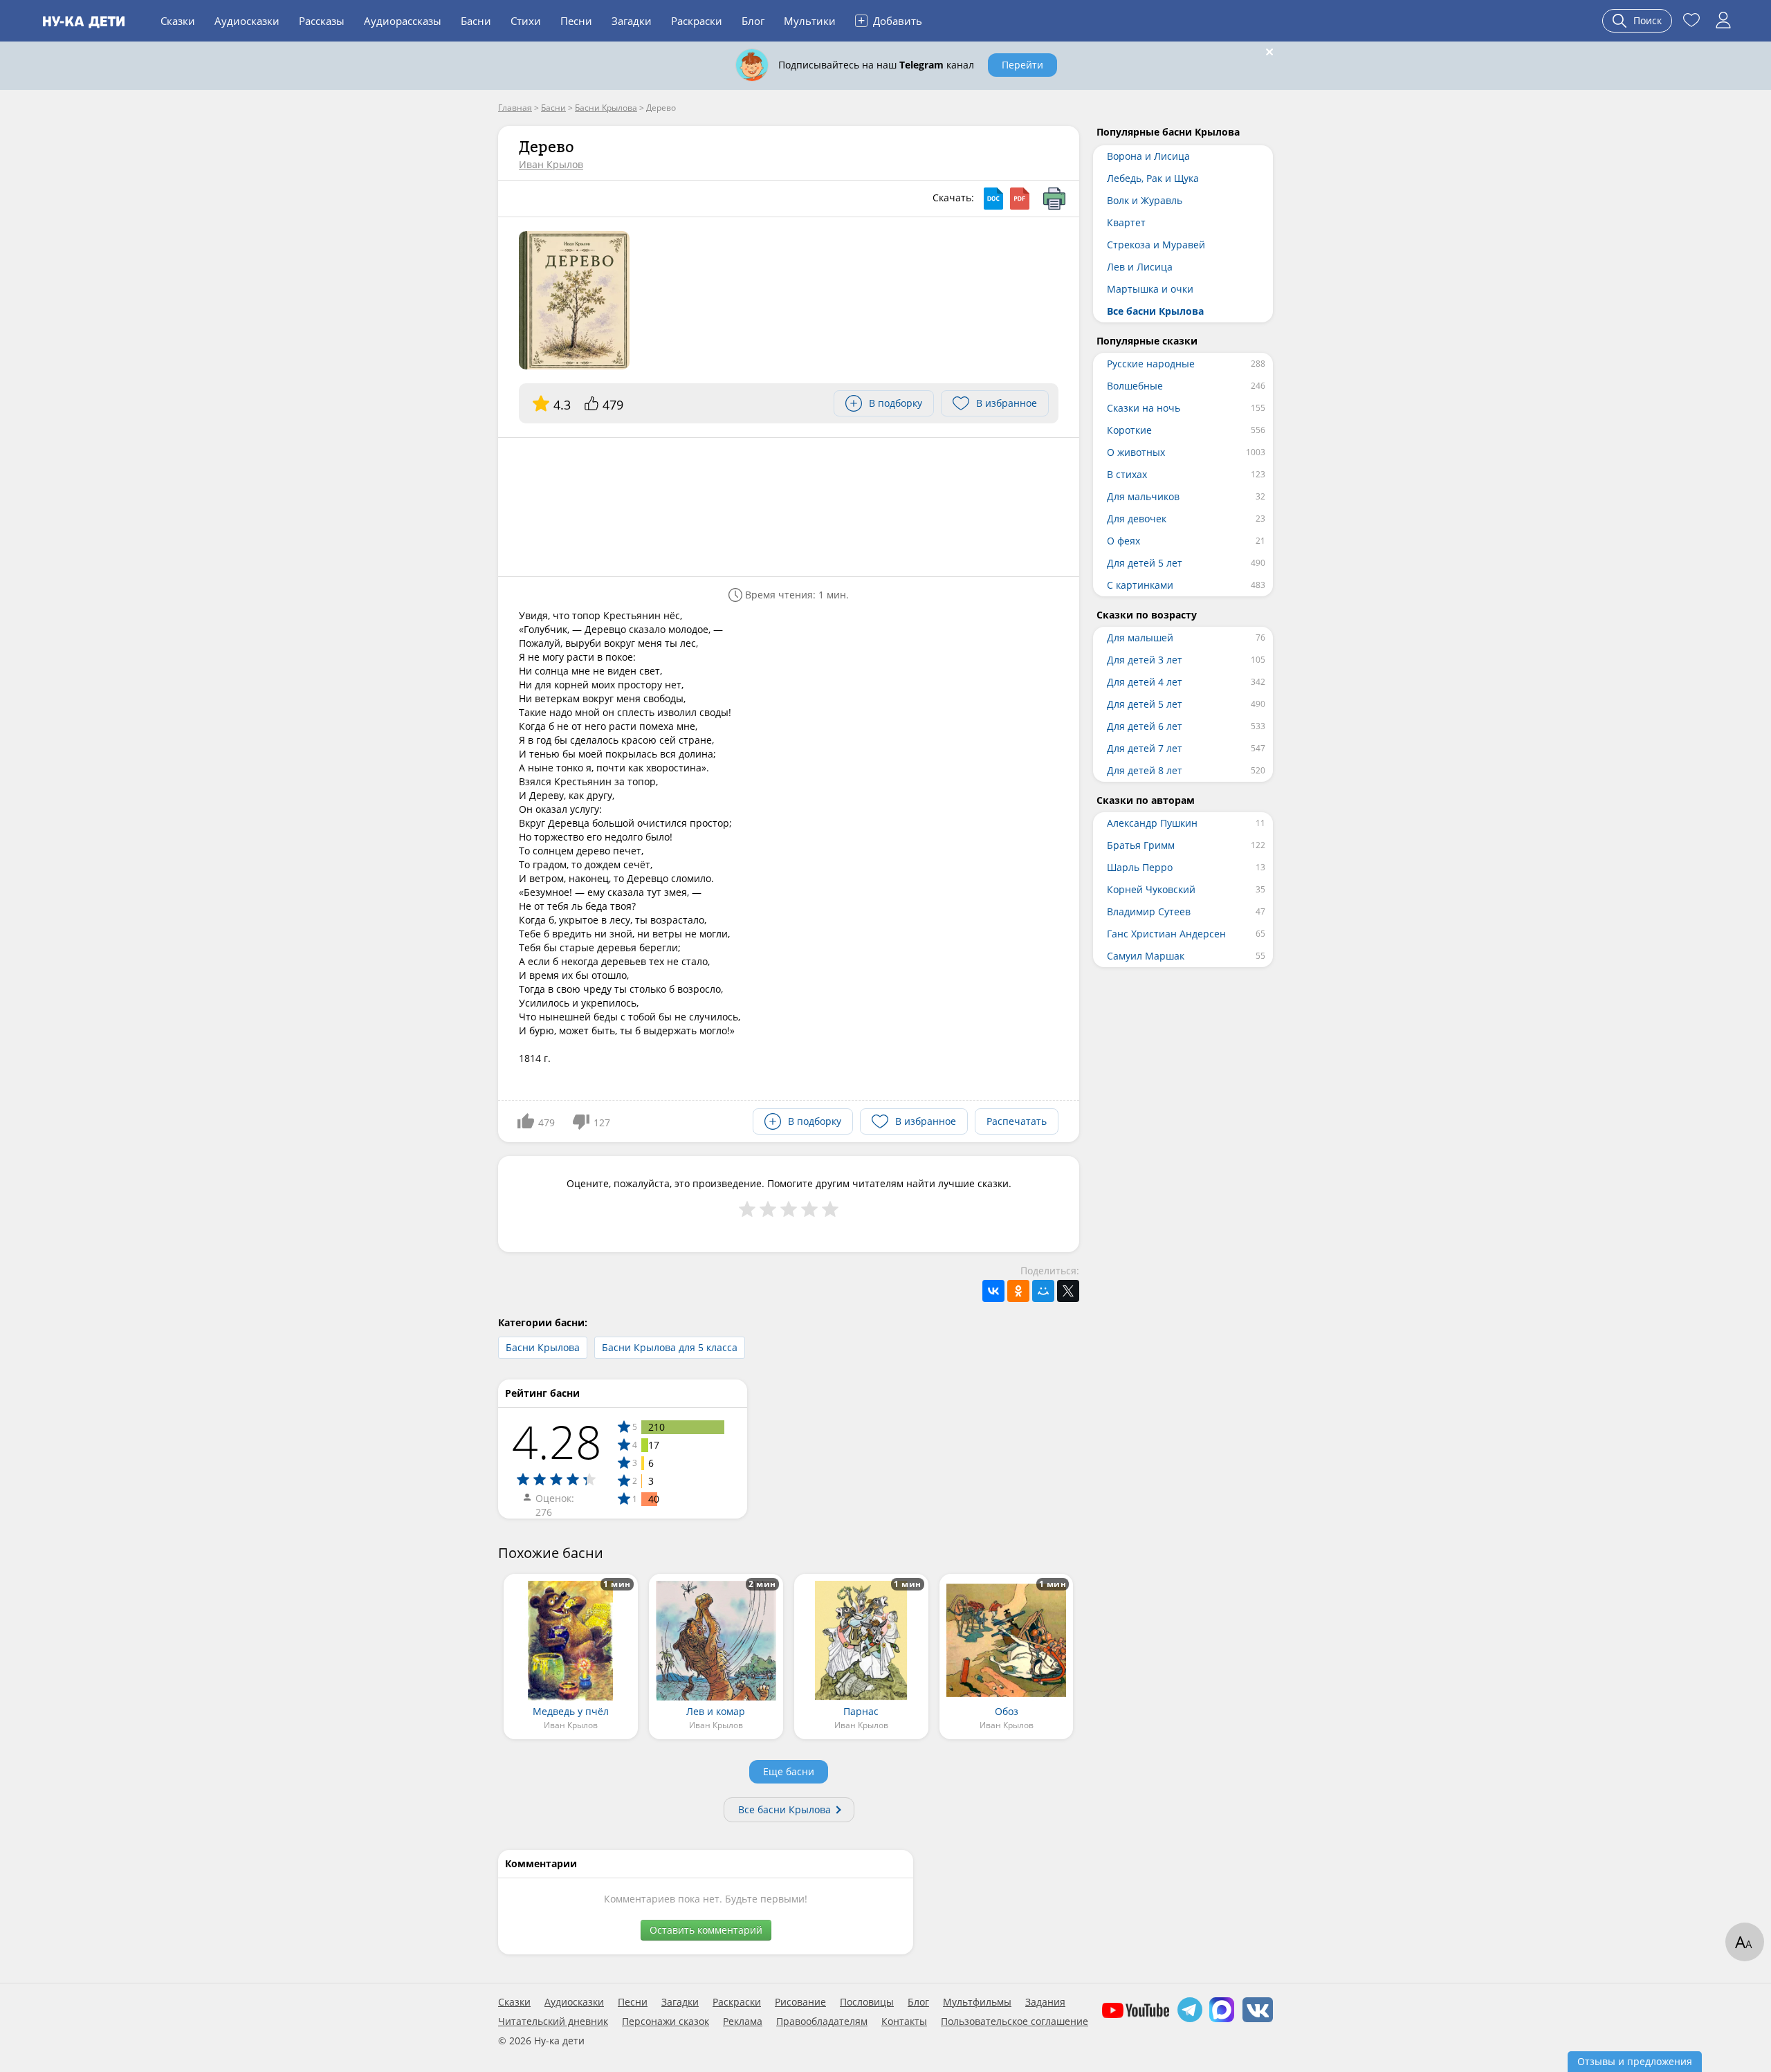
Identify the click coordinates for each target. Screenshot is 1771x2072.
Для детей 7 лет (1145, 748)
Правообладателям (822, 2021)
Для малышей (1140, 638)
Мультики (810, 21)
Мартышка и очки (1150, 289)
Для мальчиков (1143, 496)
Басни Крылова (543, 1347)
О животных (1136, 452)
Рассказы (322, 21)
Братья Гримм (1141, 845)
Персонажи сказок (666, 2021)
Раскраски (697, 21)
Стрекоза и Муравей (1156, 245)
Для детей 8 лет (1145, 770)
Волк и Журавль (1145, 200)
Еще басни (789, 1771)
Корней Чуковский (1151, 889)
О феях (1123, 541)
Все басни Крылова (784, 1809)
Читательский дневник (553, 2021)
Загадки (632, 21)
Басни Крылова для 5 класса (670, 1347)
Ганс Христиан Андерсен (1166, 934)
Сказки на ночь (1144, 408)
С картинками (1140, 585)
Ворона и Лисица (1148, 156)
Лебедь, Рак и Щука (1153, 178)
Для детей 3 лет (1145, 660)
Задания (1045, 2002)
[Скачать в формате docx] (993, 199)
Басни (476, 21)
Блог (753, 21)
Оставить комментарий (706, 1930)
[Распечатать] (1054, 199)
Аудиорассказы (403, 21)
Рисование (800, 2002)
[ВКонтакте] (993, 1291)
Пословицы (867, 2002)
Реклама (743, 2021)
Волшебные (1135, 386)
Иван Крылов (551, 164)
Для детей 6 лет (1145, 726)
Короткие (1129, 430)
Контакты (904, 2021)
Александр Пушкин (1152, 823)
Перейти (1022, 65)
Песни (576, 21)
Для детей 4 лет (1145, 682)
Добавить (890, 20)
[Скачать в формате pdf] (1020, 199)
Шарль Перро (1140, 867)
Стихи (526, 21)
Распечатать (1017, 1121)
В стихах (1127, 474)
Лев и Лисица (1140, 267)
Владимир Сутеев (1149, 911)
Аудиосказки (247, 21)
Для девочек (1137, 519)
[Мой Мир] (1043, 1291)
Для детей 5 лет (1145, 563)
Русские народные (1151, 364)
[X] (1068, 1291)
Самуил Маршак (1146, 956)
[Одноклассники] (1018, 1291)
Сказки (178, 21)
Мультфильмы (977, 2002)
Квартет (1126, 222)
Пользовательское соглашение (1015, 2021)
